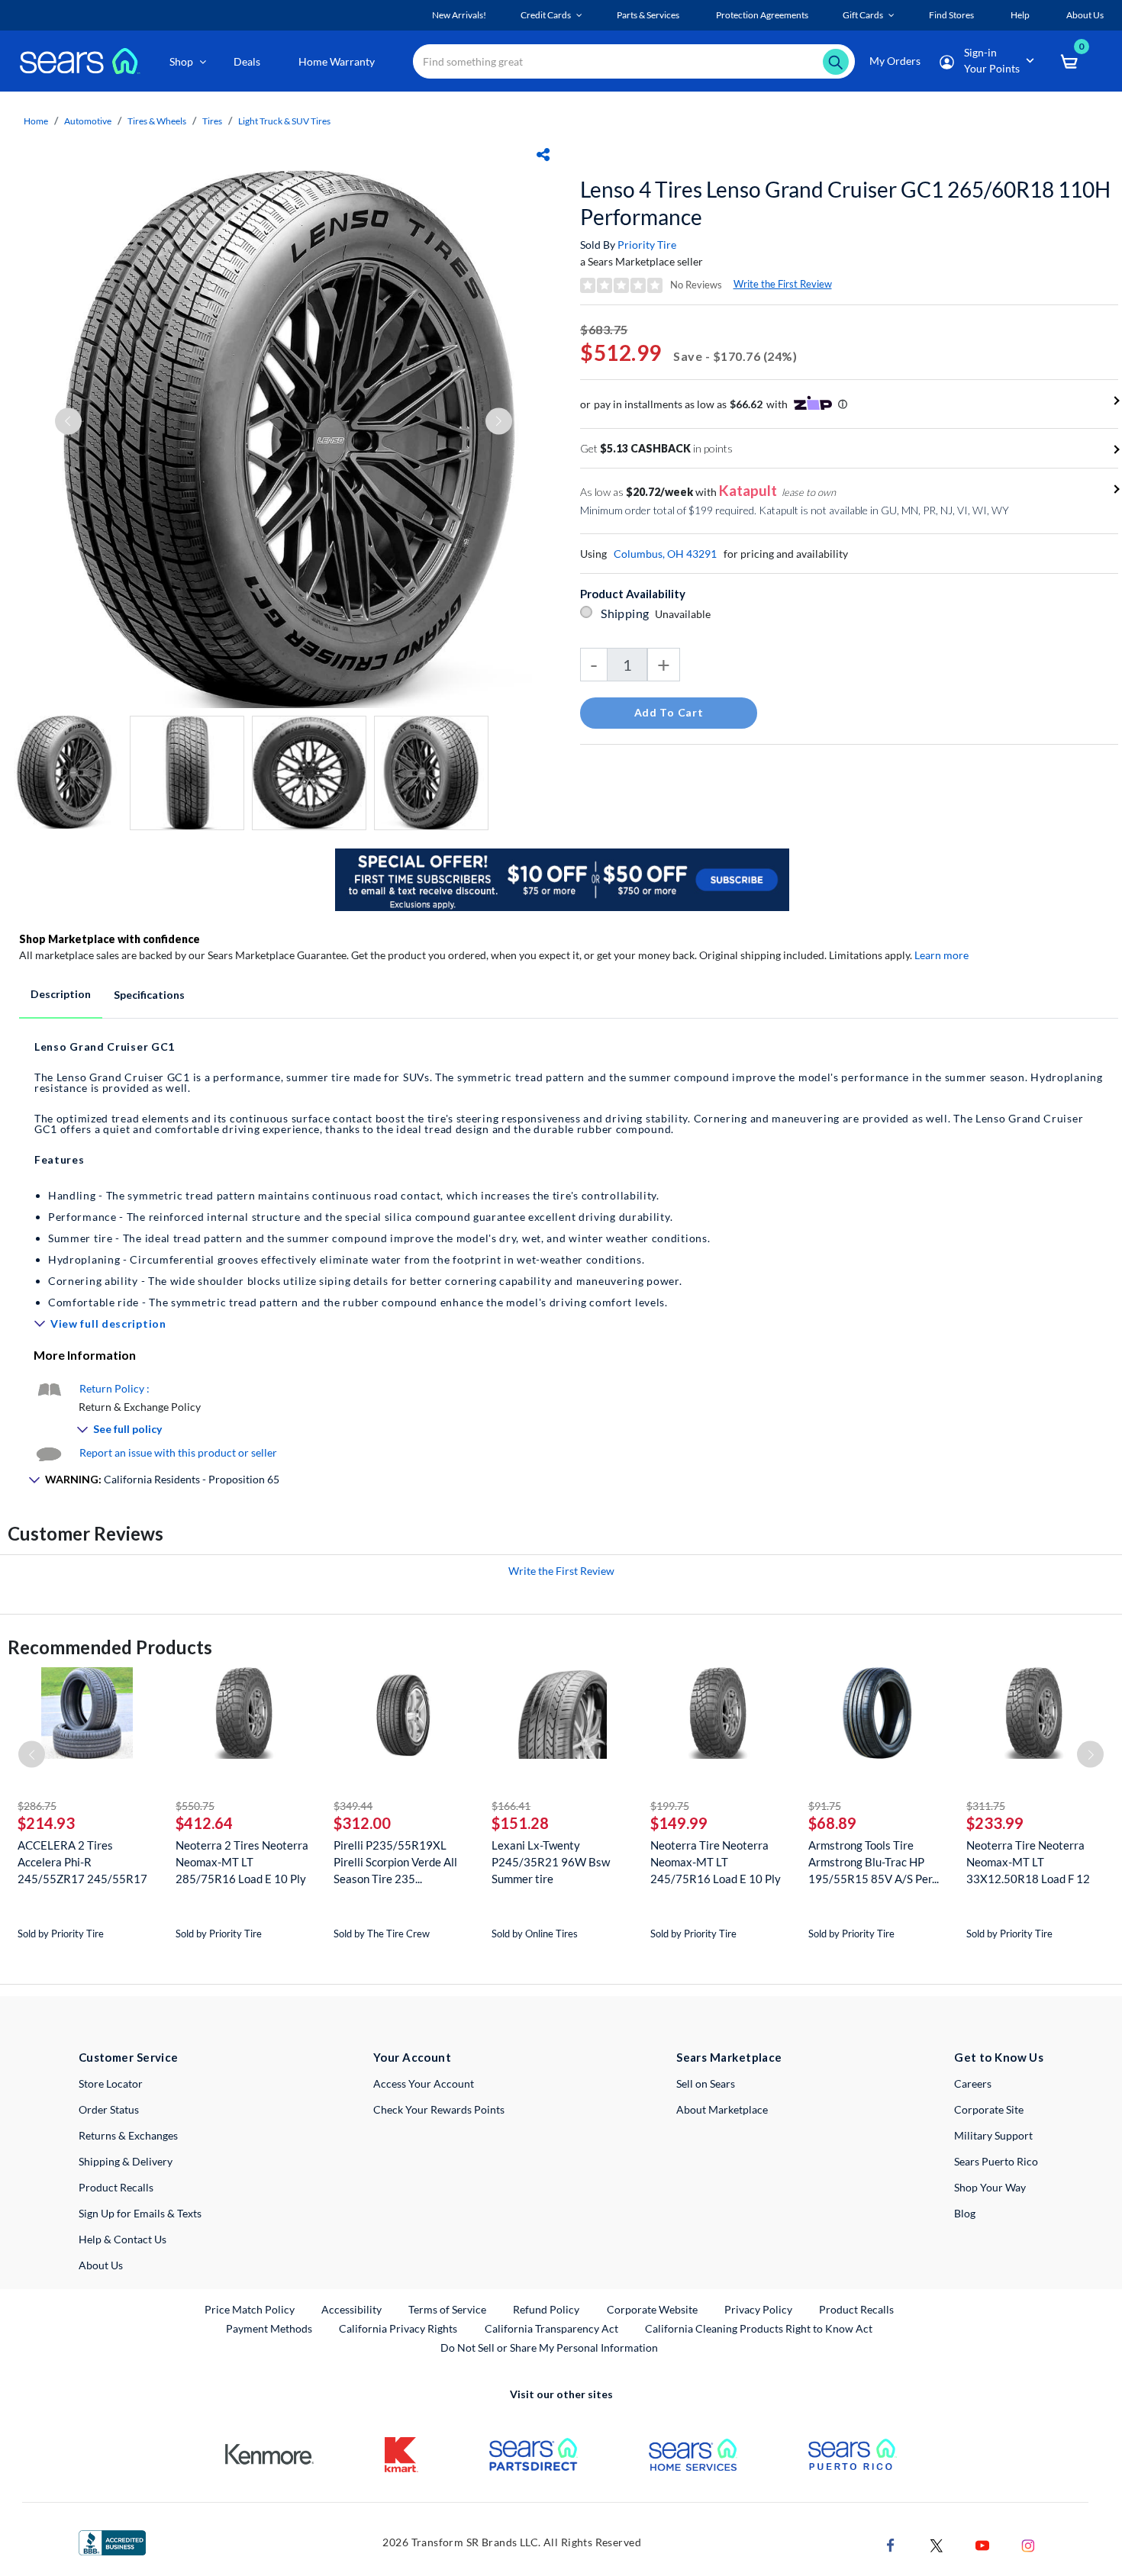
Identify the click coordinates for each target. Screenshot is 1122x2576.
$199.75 (670, 1806)
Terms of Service (447, 2309)
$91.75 (825, 1806)
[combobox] (634, 61)
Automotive (88, 121)
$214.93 (46, 1823)
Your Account (412, 2057)
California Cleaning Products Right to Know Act (759, 2328)
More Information (85, 1355)
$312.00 (362, 1823)
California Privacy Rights (398, 2328)
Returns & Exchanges (128, 2135)
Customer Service (129, 2057)
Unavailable (685, 614)
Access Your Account (424, 2083)
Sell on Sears (706, 2083)
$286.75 (37, 1806)
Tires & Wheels (157, 121)
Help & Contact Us (123, 2239)
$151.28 (520, 1823)
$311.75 (986, 1806)
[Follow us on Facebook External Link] (891, 2544)
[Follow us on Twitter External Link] (937, 2544)
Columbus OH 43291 (665, 554)
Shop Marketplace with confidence (110, 939)
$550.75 (195, 1806)
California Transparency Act (551, 2328)
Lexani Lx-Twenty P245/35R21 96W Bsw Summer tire (551, 1862)
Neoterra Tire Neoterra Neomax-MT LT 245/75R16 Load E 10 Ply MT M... (716, 1862)
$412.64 (204, 1823)
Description (61, 994)
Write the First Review (783, 284)
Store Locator (111, 2083)
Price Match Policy (250, 2309)
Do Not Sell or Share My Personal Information (549, 2347)
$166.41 (511, 1806)
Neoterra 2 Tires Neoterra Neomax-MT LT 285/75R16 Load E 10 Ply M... (242, 1862)
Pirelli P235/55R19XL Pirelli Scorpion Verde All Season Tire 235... (395, 1862)
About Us (101, 2265)
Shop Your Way (990, 2187)
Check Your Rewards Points (439, 2109)
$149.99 (679, 1823)
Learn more (941, 955)
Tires (212, 121)
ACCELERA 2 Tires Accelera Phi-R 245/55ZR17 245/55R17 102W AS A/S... (82, 1862)
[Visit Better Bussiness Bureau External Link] (112, 2541)
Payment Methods (269, 2328)
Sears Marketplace (729, 2057)
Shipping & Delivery (126, 2161)
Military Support (993, 2135)
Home (36, 121)
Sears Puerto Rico (996, 2161)
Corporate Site (989, 2109)
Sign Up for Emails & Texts (140, 2213)
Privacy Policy (758, 2309)
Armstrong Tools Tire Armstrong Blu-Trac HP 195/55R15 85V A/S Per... (874, 1862)
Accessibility (351, 2309)
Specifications (149, 995)
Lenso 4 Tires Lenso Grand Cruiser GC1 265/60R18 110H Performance (845, 203)
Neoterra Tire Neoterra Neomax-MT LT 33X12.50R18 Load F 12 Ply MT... (1028, 1862)
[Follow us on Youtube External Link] (982, 2544)
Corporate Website (653, 2309)
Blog (965, 2213)
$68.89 (832, 1823)
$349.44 (353, 1806)
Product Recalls (116, 2187)
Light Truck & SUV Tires (284, 121)
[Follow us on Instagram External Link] (1028, 2544)
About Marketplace (722, 2109)
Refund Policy (546, 2309)
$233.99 (995, 1823)
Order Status (109, 2109)
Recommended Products (110, 1647)
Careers (973, 2083)
